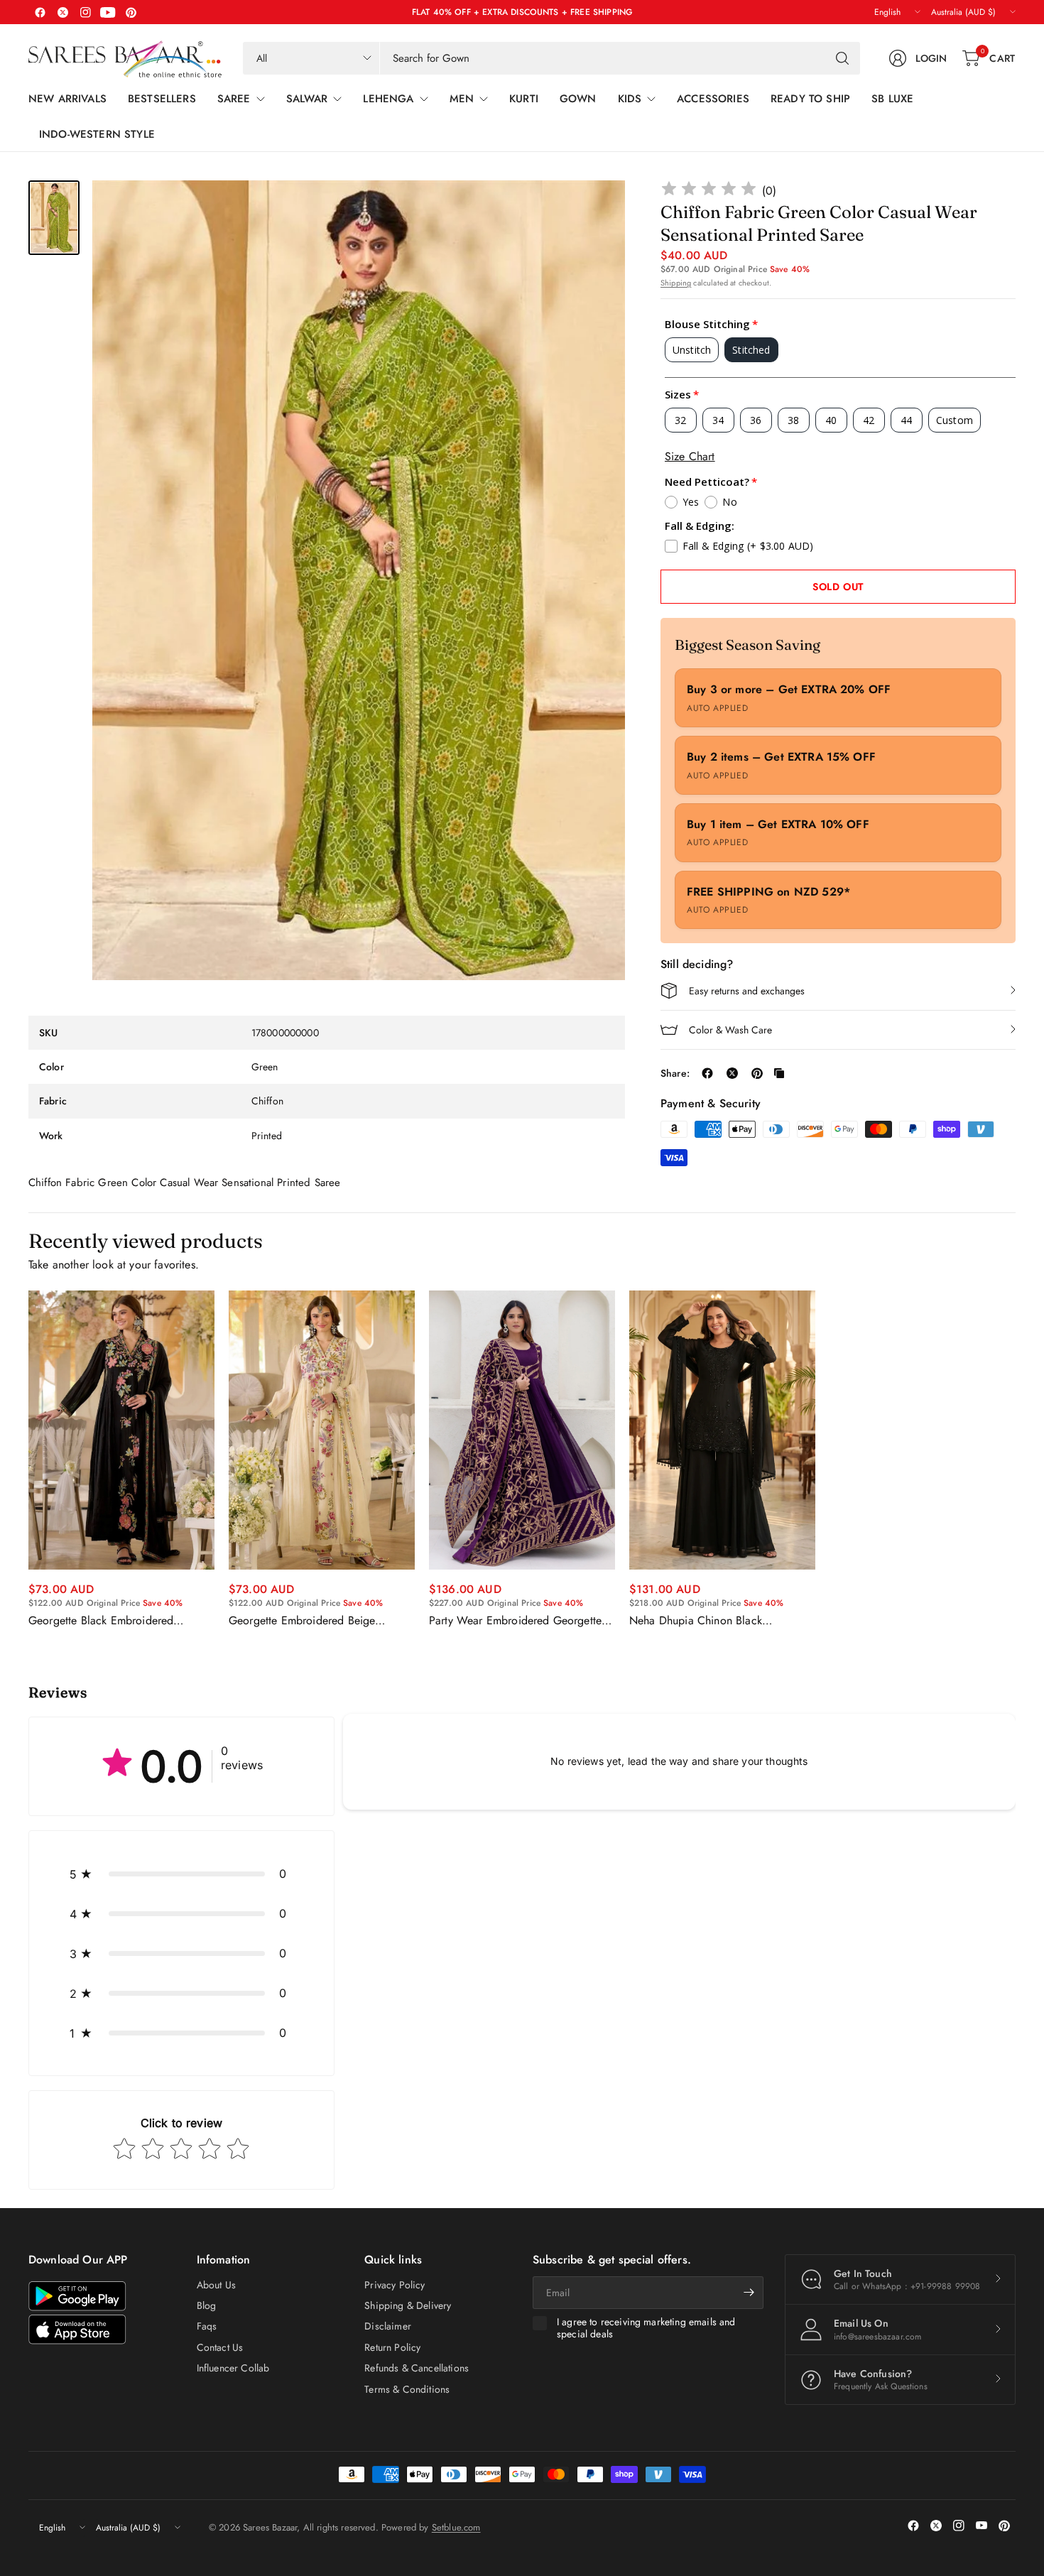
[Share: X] (732, 1073)
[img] (709, 191)
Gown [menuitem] (578, 99)
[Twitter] (62, 12)
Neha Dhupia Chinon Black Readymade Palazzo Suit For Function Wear (722, 1621)
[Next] (1016, 1459)
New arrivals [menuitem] (67, 99)
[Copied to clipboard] (779, 1073)
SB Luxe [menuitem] (892, 99)
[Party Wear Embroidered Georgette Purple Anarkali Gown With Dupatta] (522, 1430)
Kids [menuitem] (630, 99)
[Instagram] (85, 12)
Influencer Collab (233, 2368)
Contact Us (220, 2347)
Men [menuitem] (462, 99)
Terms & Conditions (407, 2389)
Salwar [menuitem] (307, 99)
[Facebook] (40, 12)
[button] (181, 1874)
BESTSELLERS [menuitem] (162, 99)
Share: (675, 1073)
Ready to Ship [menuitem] (810, 99)
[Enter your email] (749, 2293)
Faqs (207, 2326)
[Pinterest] (131, 12)
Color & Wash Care (730, 1030)
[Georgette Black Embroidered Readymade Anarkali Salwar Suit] (121, 1430)
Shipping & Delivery (408, 2305)
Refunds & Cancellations (417, 2368)
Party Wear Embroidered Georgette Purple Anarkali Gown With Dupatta (517, 1621)
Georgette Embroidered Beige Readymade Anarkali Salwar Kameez (317, 1621)
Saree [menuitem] (234, 99)
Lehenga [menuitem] (388, 99)
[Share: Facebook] (707, 1073)
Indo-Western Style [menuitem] (97, 134)
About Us (216, 2285)
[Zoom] (598, 207)
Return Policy (392, 2347)
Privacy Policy (395, 2285)
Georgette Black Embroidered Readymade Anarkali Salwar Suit (108, 1621)
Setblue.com (456, 2527)
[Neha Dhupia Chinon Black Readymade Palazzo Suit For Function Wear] (722, 1430)
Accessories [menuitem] (713, 99)
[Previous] (28, 1459)
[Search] (842, 58)
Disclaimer (388, 2326)
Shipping (676, 283)
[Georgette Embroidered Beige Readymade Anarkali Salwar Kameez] (322, 1430)
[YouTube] (108, 12)
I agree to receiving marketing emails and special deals (646, 2328)
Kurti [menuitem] (524, 99)
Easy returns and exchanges (747, 991)
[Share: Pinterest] (757, 1073)
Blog (207, 2305)
